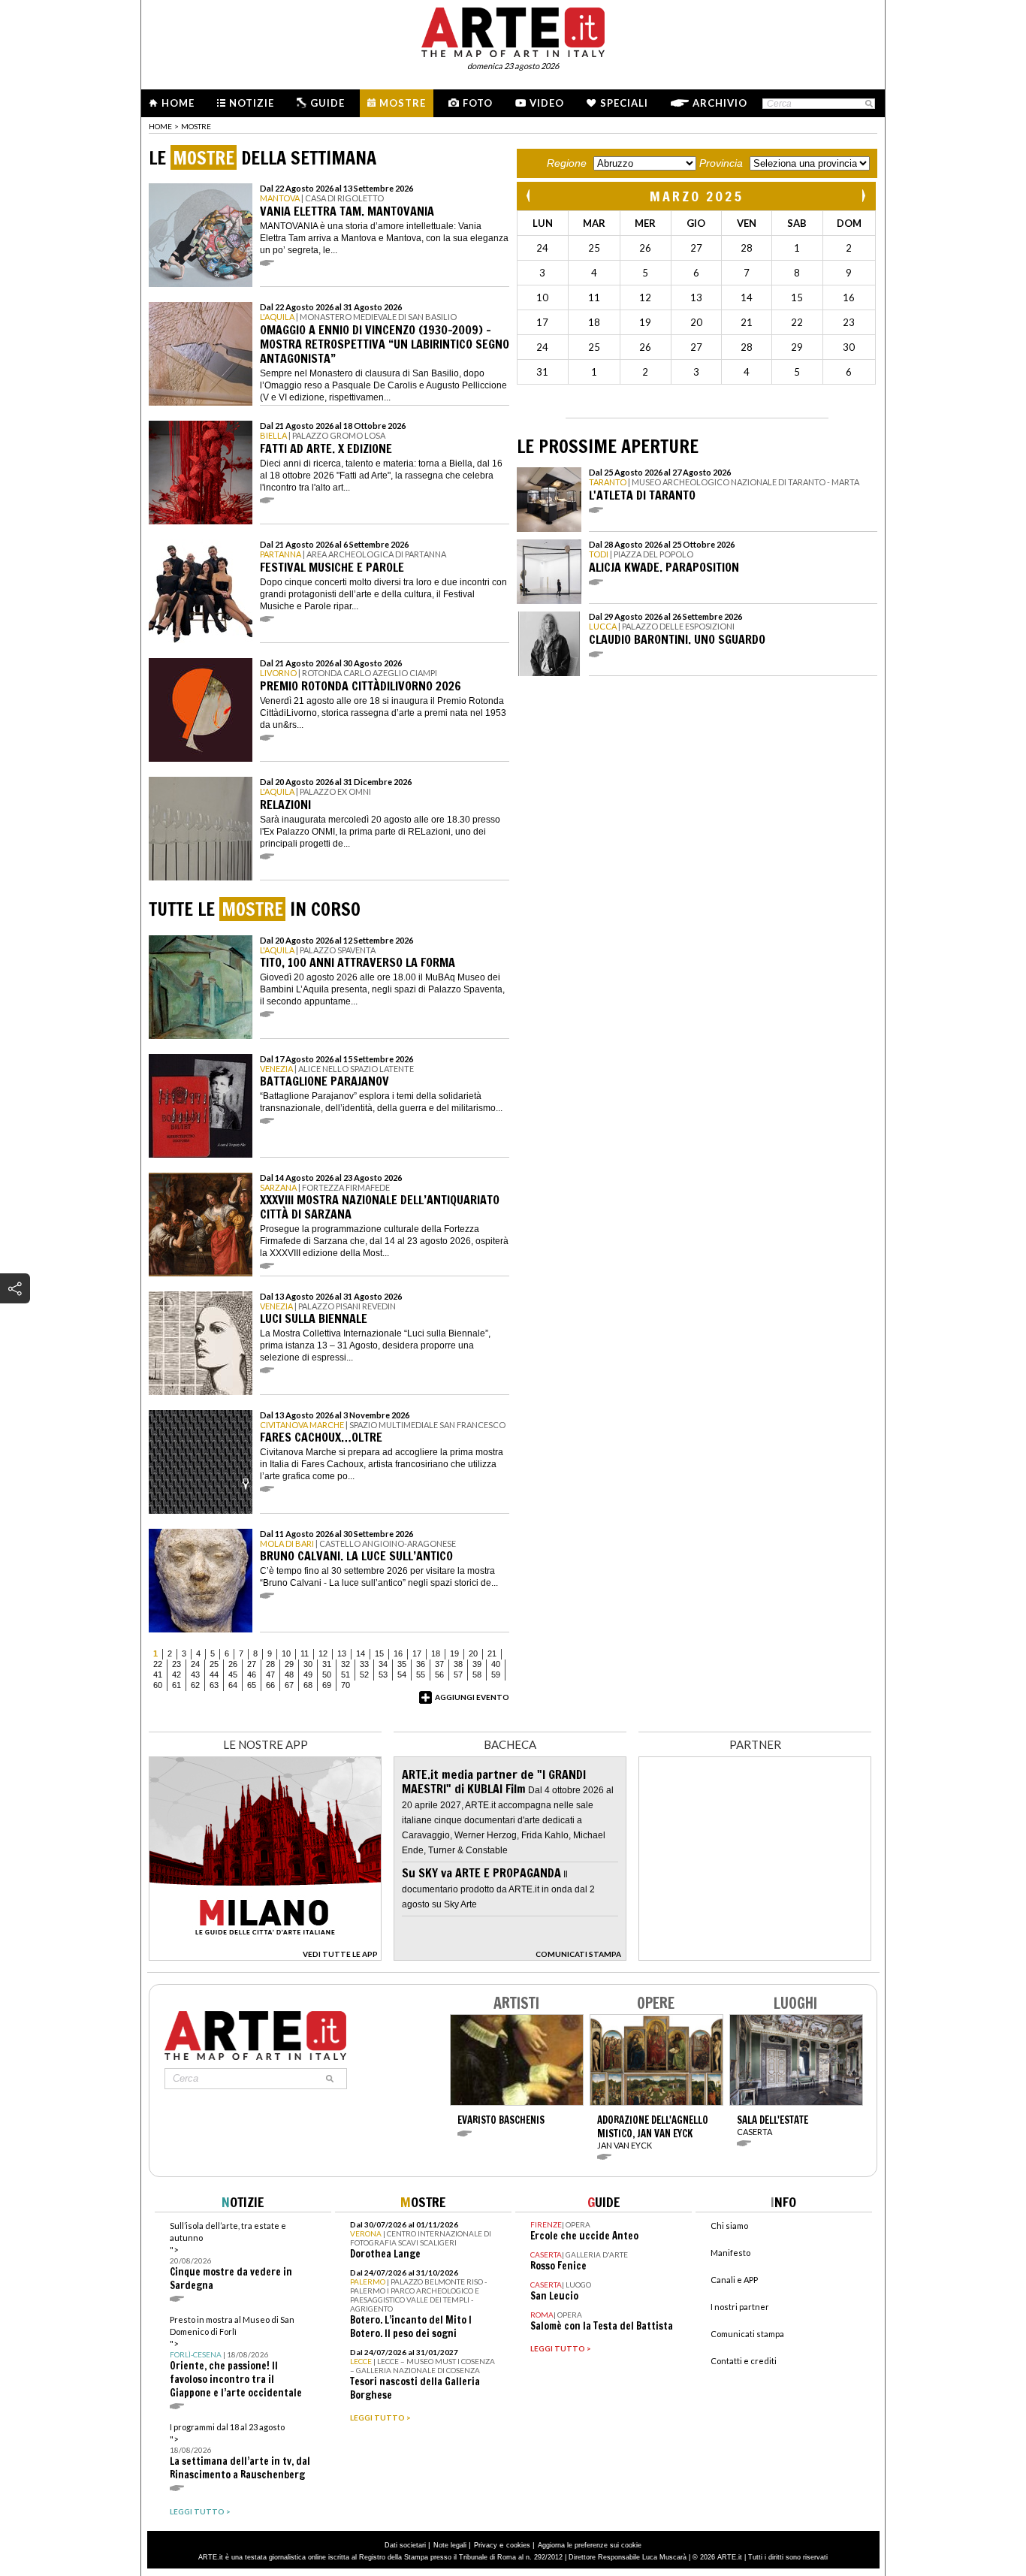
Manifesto (730, 2253)
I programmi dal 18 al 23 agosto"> (240, 2452)
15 (379, 1653)
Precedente (530, 196)
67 (289, 1685)
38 (458, 1664)
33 (364, 1664)
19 (454, 1653)
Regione (567, 163)
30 (308, 1664)
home (160, 126)
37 (439, 1664)
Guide (327, 103)
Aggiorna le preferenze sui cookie (590, 2545)
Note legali (450, 2545)
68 (308, 1685)
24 (195, 1664)
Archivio (720, 103)
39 (477, 1664)
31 (327, 1664)
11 (305, 1653)
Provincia (721, 163)
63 (214, 1685)
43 (195, 1675)
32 (346, 1664)
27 (252, 1664)
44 (214, 1675)
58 (477, 1675)
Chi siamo (729, 2226)
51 (346, 1675)
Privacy (486, 2545)
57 (458, 1675)
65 (252, 1685)
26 (233, 1664)
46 (252, 1675)
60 (158, 1685)
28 (270, 1664)
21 (492, 1653)
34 (383, 1664)
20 (473, 1653)
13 (342, 1653)
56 (439, 1675)
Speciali (624, 103)
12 (323, 1653)
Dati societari (405, 2545)
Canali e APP (734, 2280)
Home (178, 103)
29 (289, 1664)
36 (421, 1664)
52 (364, 1675)
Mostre (403, 103)
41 (158, 1675)
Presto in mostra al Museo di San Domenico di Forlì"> (236, 2357)
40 (496, 1664)
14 (361, 1653)
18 (436, 1653)
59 (496, 1675)
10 (286, 1653)
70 (346, 1685)
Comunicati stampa (747, 2334)
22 (158, 1664)
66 (270, 1685)
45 (233, 1675)
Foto (478, 103)
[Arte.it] (513, 30)
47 (270, 1675)
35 (402, 1664)
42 (177, 1675)
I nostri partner (740, 2307)
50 (327, 1675)
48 (289, 1675)
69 (327, 1685)
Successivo (863, 196)
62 (195, 1685)
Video (547, 103)
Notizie (252, 103)
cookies (518, 2545)
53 (383, 1675)
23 (177, 1664)
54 (402, 1675)
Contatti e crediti (744, 2361)
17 (417, 1653)
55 (421, 1675)
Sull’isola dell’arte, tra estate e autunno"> (231, 2256)
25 (214, 1664)
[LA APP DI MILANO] (265, 1957)
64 (233, 1685)
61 (177, 1685)
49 (308, 1675)
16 (398, 1653)
